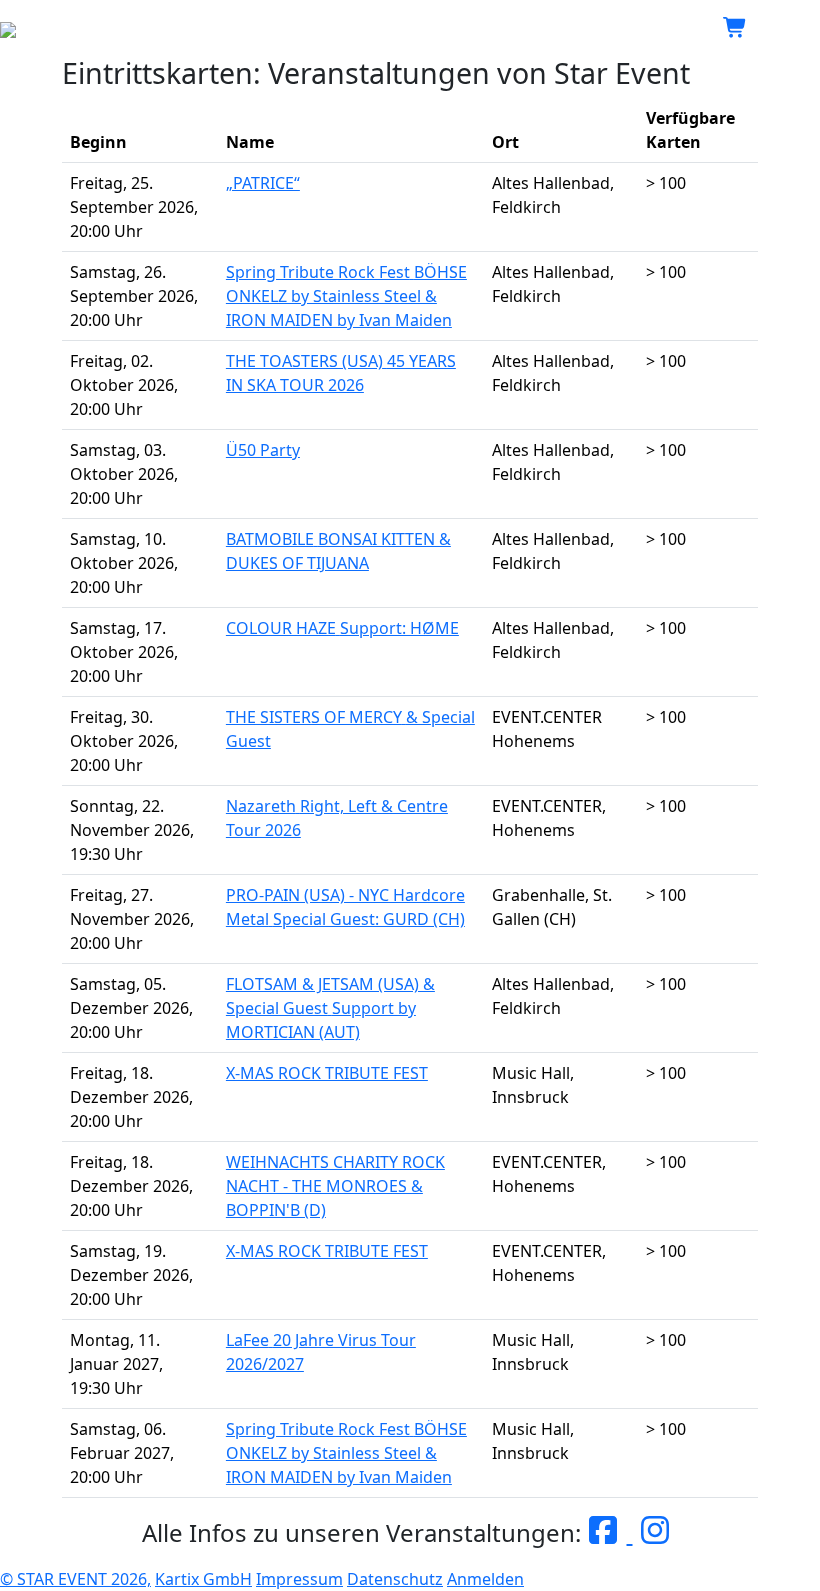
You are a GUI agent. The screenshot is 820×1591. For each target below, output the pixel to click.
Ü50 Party (263, 450)
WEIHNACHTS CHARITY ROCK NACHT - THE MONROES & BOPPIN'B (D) (335, 1186)
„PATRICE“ (263, 183)
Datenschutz (395, 1579)
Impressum (299, 1579)
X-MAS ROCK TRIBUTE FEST (327, 1073)
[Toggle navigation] (792, 28)
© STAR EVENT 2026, (75, 1579)
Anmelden (485, 1579)
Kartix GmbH (203, 1579)
